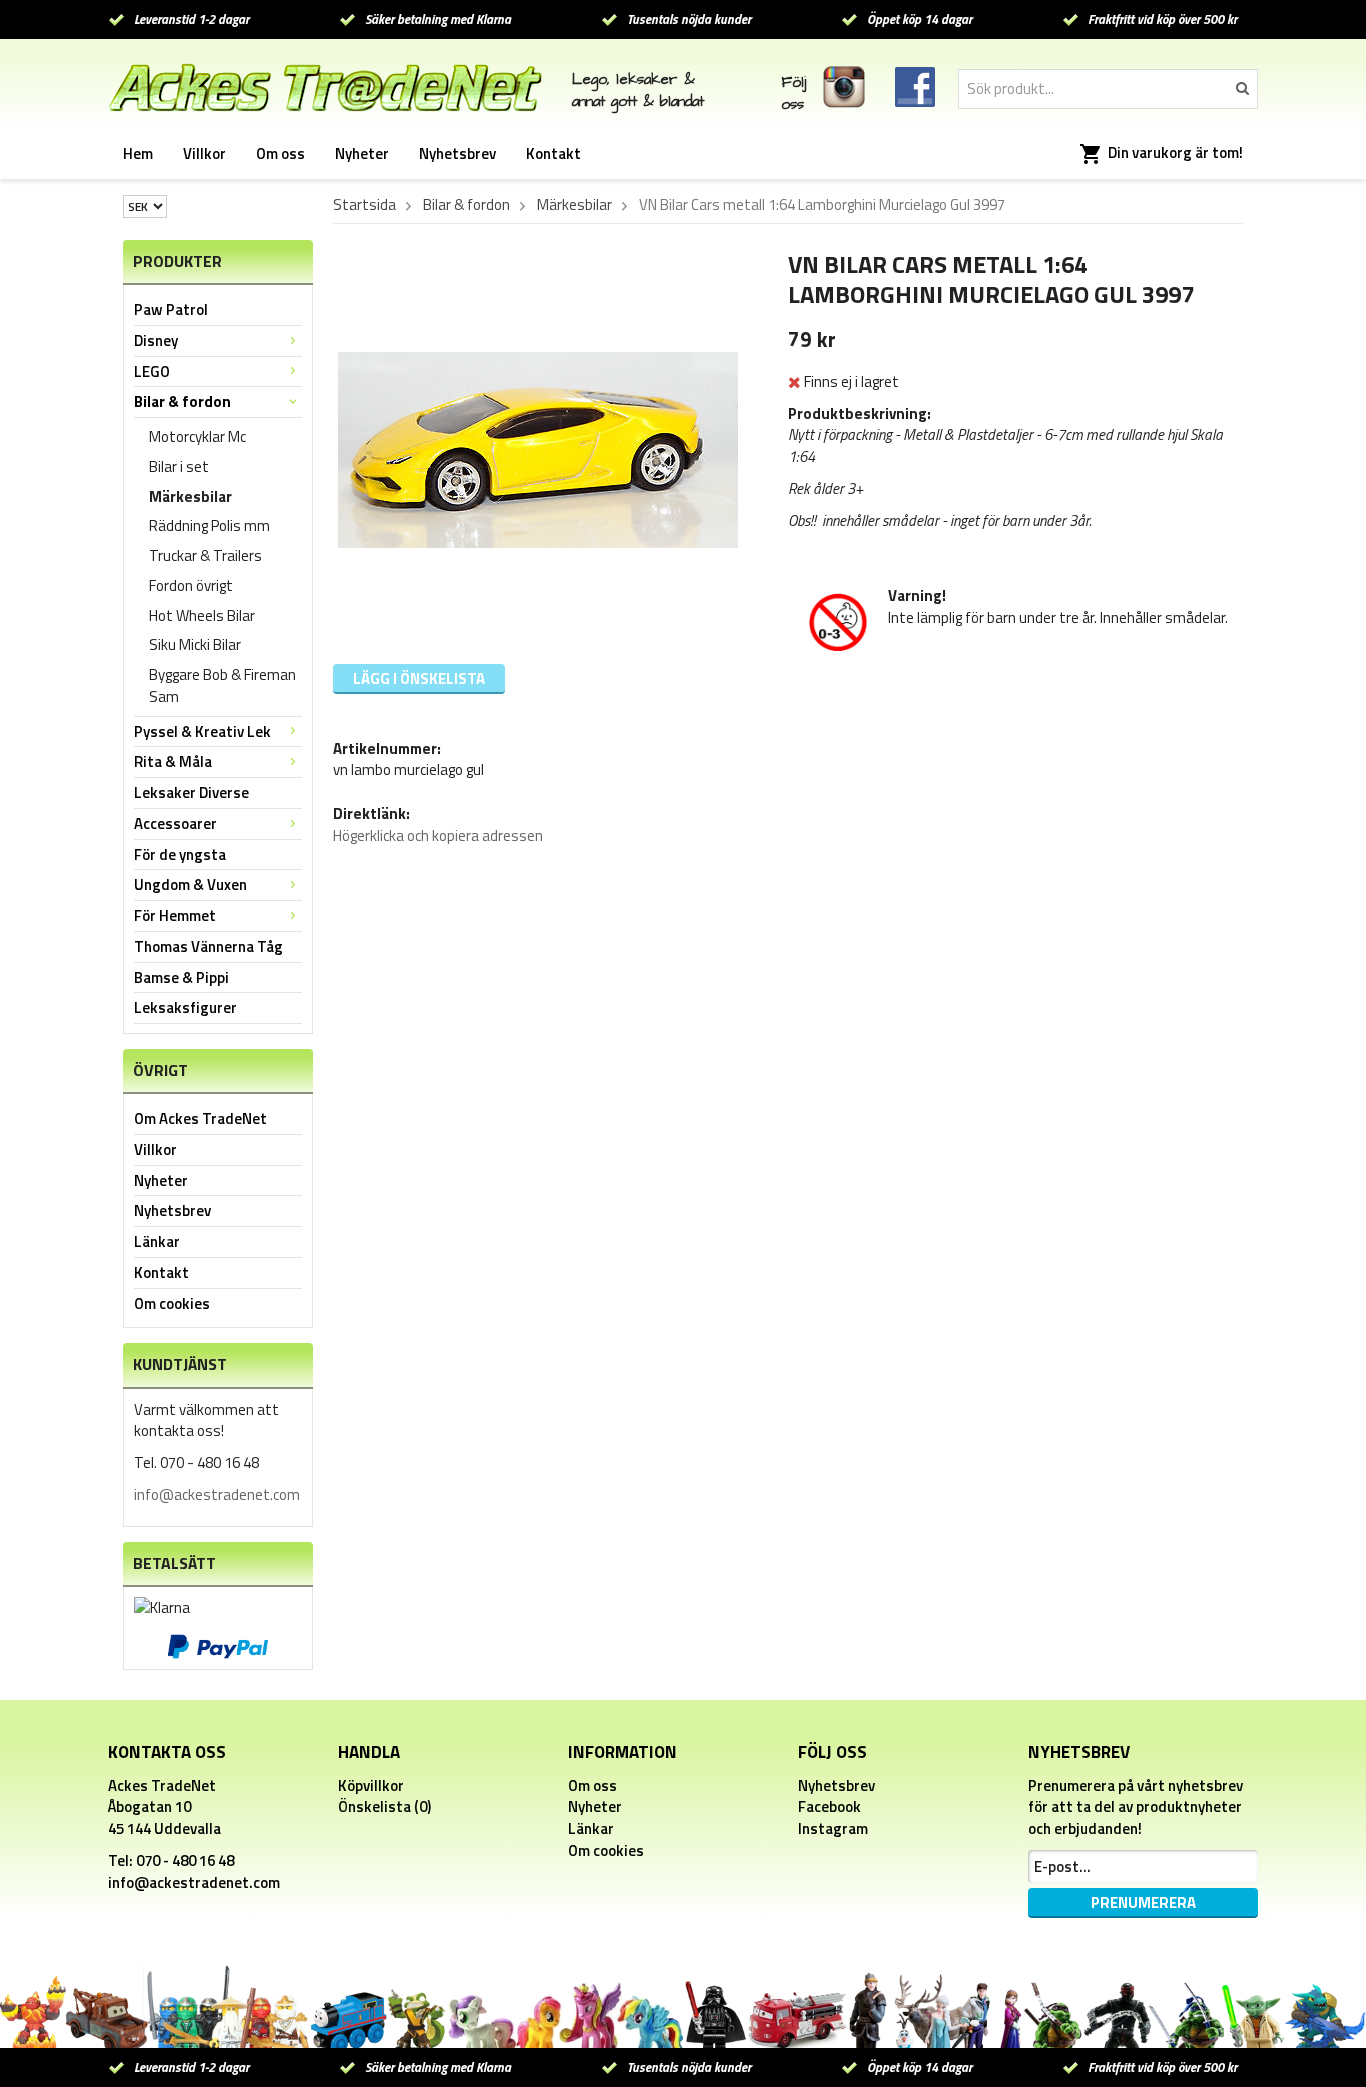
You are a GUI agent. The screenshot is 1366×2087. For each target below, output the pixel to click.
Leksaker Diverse (191, 792)
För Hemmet (175, 915)
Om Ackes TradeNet (200, 1118)
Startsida (364, 205)
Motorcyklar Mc (197, 436)
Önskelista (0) (384, 1806)
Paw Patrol (171, 309)
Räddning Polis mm (209, 525)
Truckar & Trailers (205, 555)
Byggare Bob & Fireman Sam (222, 685)
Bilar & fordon (182, 401)
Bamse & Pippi (181, 977)
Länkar (157, 1241)
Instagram (833, 1828)
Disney (156, 340)
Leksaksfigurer (185, 1007)
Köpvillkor (371, 1785)
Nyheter (362, 153)
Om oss (280, 153)
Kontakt (553, 153)
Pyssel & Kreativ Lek (202, 731)
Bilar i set (179, 466)
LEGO (152, 371)
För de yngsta (180, 854)
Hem (138, 153)
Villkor (204, 153)
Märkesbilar (190, 496)
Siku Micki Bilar (195, 644)
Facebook (829, 1806)
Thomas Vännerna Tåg (208, 946)
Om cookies (172, 1303)
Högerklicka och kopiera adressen (438, 835)
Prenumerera (1143, 1902)
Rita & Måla (173, 761)
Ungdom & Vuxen (190, 884)
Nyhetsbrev (457, 153)
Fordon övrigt (191, 585)
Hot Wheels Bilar (202, 615)
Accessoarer (175, 823)
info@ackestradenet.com (217, 1494)
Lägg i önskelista (419, 678)
